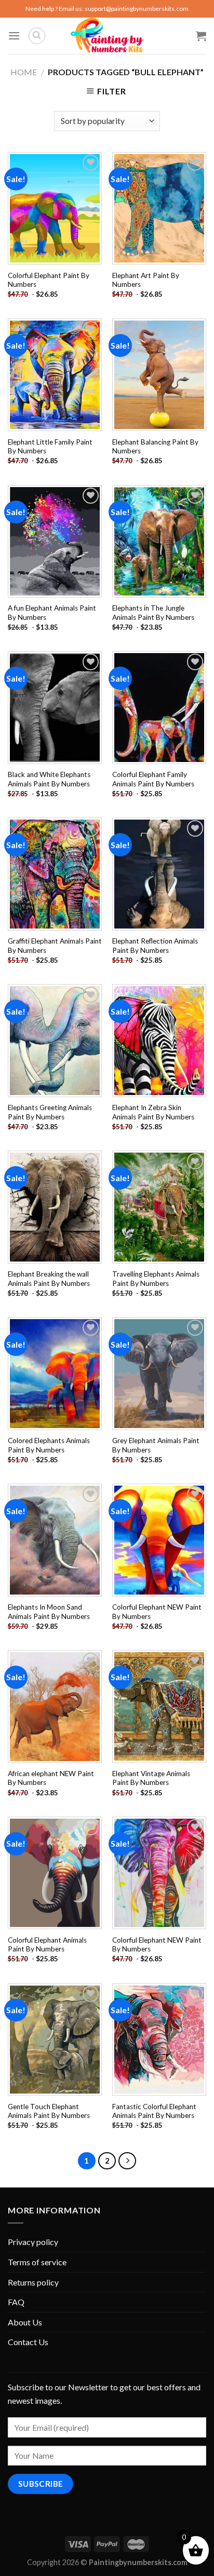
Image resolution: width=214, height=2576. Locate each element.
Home (24, 72)
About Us (25, 2322)
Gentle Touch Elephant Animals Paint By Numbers (49, 2111)
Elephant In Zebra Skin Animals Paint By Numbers (153, 1112)
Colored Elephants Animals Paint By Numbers (49, 1445)
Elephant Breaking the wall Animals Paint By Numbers (49, 1279)
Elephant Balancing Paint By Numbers (155, 447)
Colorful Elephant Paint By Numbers (49, 280)
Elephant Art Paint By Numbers (146, 280)
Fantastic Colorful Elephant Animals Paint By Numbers (154, 2111)
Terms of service (37, 2262)
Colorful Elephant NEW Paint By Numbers (157, 1612)
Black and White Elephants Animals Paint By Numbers (49, 779)
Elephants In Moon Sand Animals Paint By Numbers (49, 1612)
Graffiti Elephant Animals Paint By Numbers (55, 946)
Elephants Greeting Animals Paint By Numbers (50, 1112)
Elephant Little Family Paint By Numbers (50, 447)
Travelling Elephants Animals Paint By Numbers (156, 1279)
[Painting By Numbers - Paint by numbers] (107, 36)
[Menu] (14, 36)
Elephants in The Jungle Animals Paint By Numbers (153, 613)
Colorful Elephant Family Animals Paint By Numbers (153, 779)
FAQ (16, 2302)
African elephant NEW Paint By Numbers (51, 1778)
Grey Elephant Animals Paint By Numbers (156, 1445)
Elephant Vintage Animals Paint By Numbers (151, 1778)
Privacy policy (33, 2242)
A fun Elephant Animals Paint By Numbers (52, 613)
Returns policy (33, 2282)
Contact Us (28, 2342)
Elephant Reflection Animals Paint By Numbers (155, 946)
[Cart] (201, 36)
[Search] (37, 36)
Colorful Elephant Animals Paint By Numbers (47, 1945)
